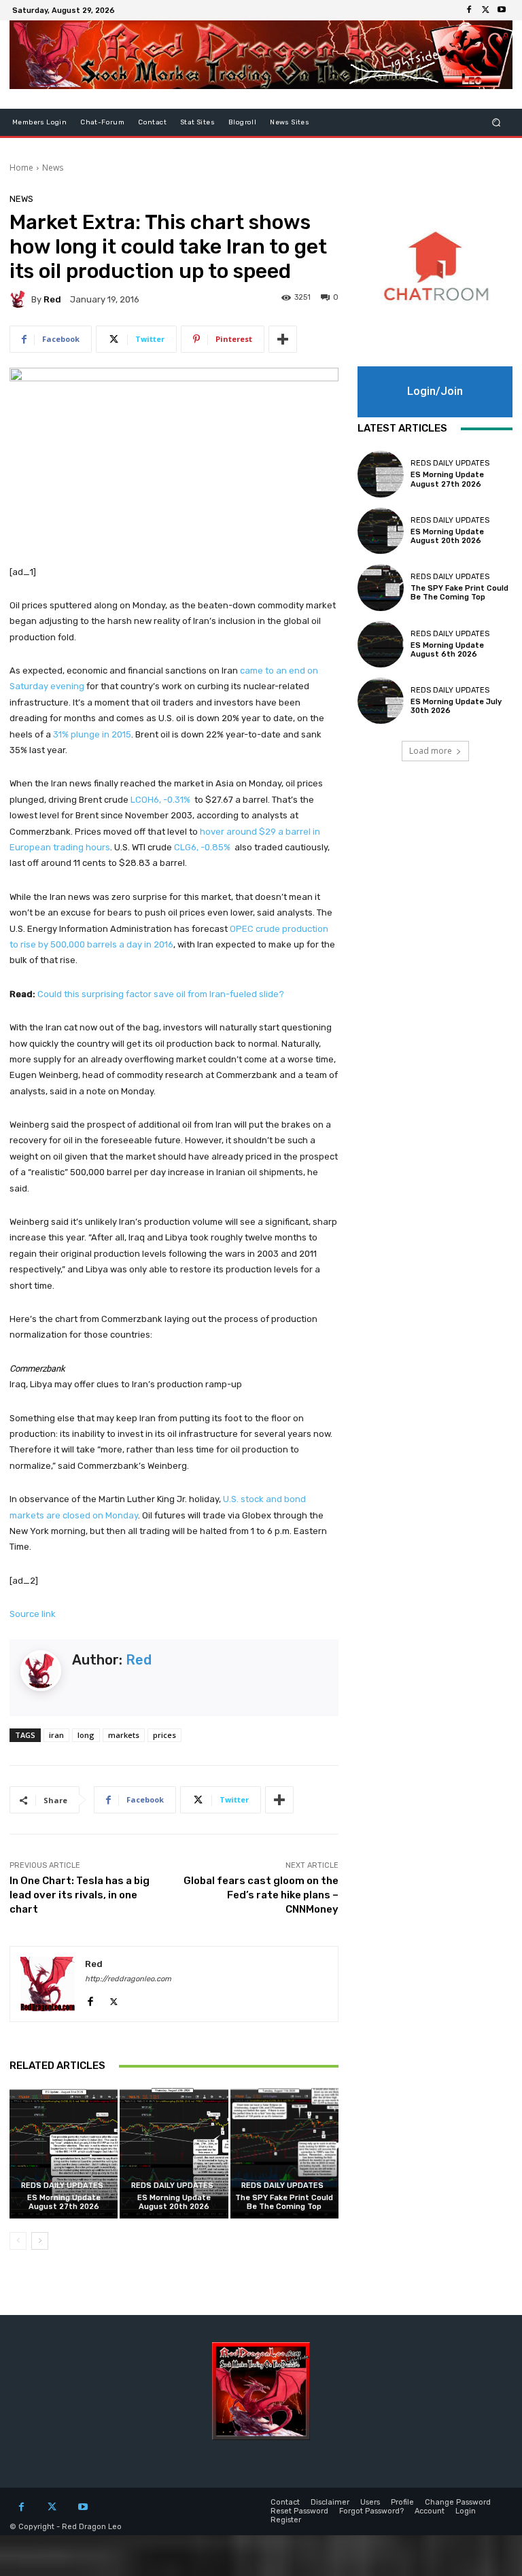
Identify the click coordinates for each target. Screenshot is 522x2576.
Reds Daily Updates (62, 2186)
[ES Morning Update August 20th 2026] (174, 2153)
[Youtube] (502, 10)
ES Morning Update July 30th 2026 (456, 706)
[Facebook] (469, 10)
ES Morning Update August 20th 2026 (174, 2202)
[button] (497, 123)
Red (52, 299)
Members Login (39, 122)
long (86, 1735)
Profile (402, 2502)
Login (466, 2511)
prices (164, 1735)
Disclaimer (330, 2502)
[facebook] (90, 1999)
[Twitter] (485, 10)
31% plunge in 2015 (92, 734)
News (53, 168)
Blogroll (242, 122)
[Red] (20, 299)
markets (124, 1735)
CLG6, (202, 847)
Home (21, 168)
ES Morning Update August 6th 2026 (447, 650)
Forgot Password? (371, 2511)
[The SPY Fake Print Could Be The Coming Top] (284, 2153)
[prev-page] (18, 2241)
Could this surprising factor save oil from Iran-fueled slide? (161, 994)
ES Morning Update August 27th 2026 (64, 2202)
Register (286, 2520)
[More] (283, 339)
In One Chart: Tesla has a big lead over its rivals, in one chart (80, 1895)
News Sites (290, 122)
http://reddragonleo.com (128, 1979)
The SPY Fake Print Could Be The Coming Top (284, 2202)
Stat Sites (197, 122)
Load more (431, 751)
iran (56, 1735)
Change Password (458, 2502)
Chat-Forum (102, 122)
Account (430, 2511)
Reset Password (299, 2511)
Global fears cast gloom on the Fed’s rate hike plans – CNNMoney (261, 1895)
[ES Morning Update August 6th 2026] (381, 644)
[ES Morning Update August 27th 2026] (64, 2153)
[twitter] (114, 1999)
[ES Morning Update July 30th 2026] (381, 701)
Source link (33, 1614)
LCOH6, (160, 800)
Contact (152, 122)
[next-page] (40, 2241)
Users (370, 2502)
